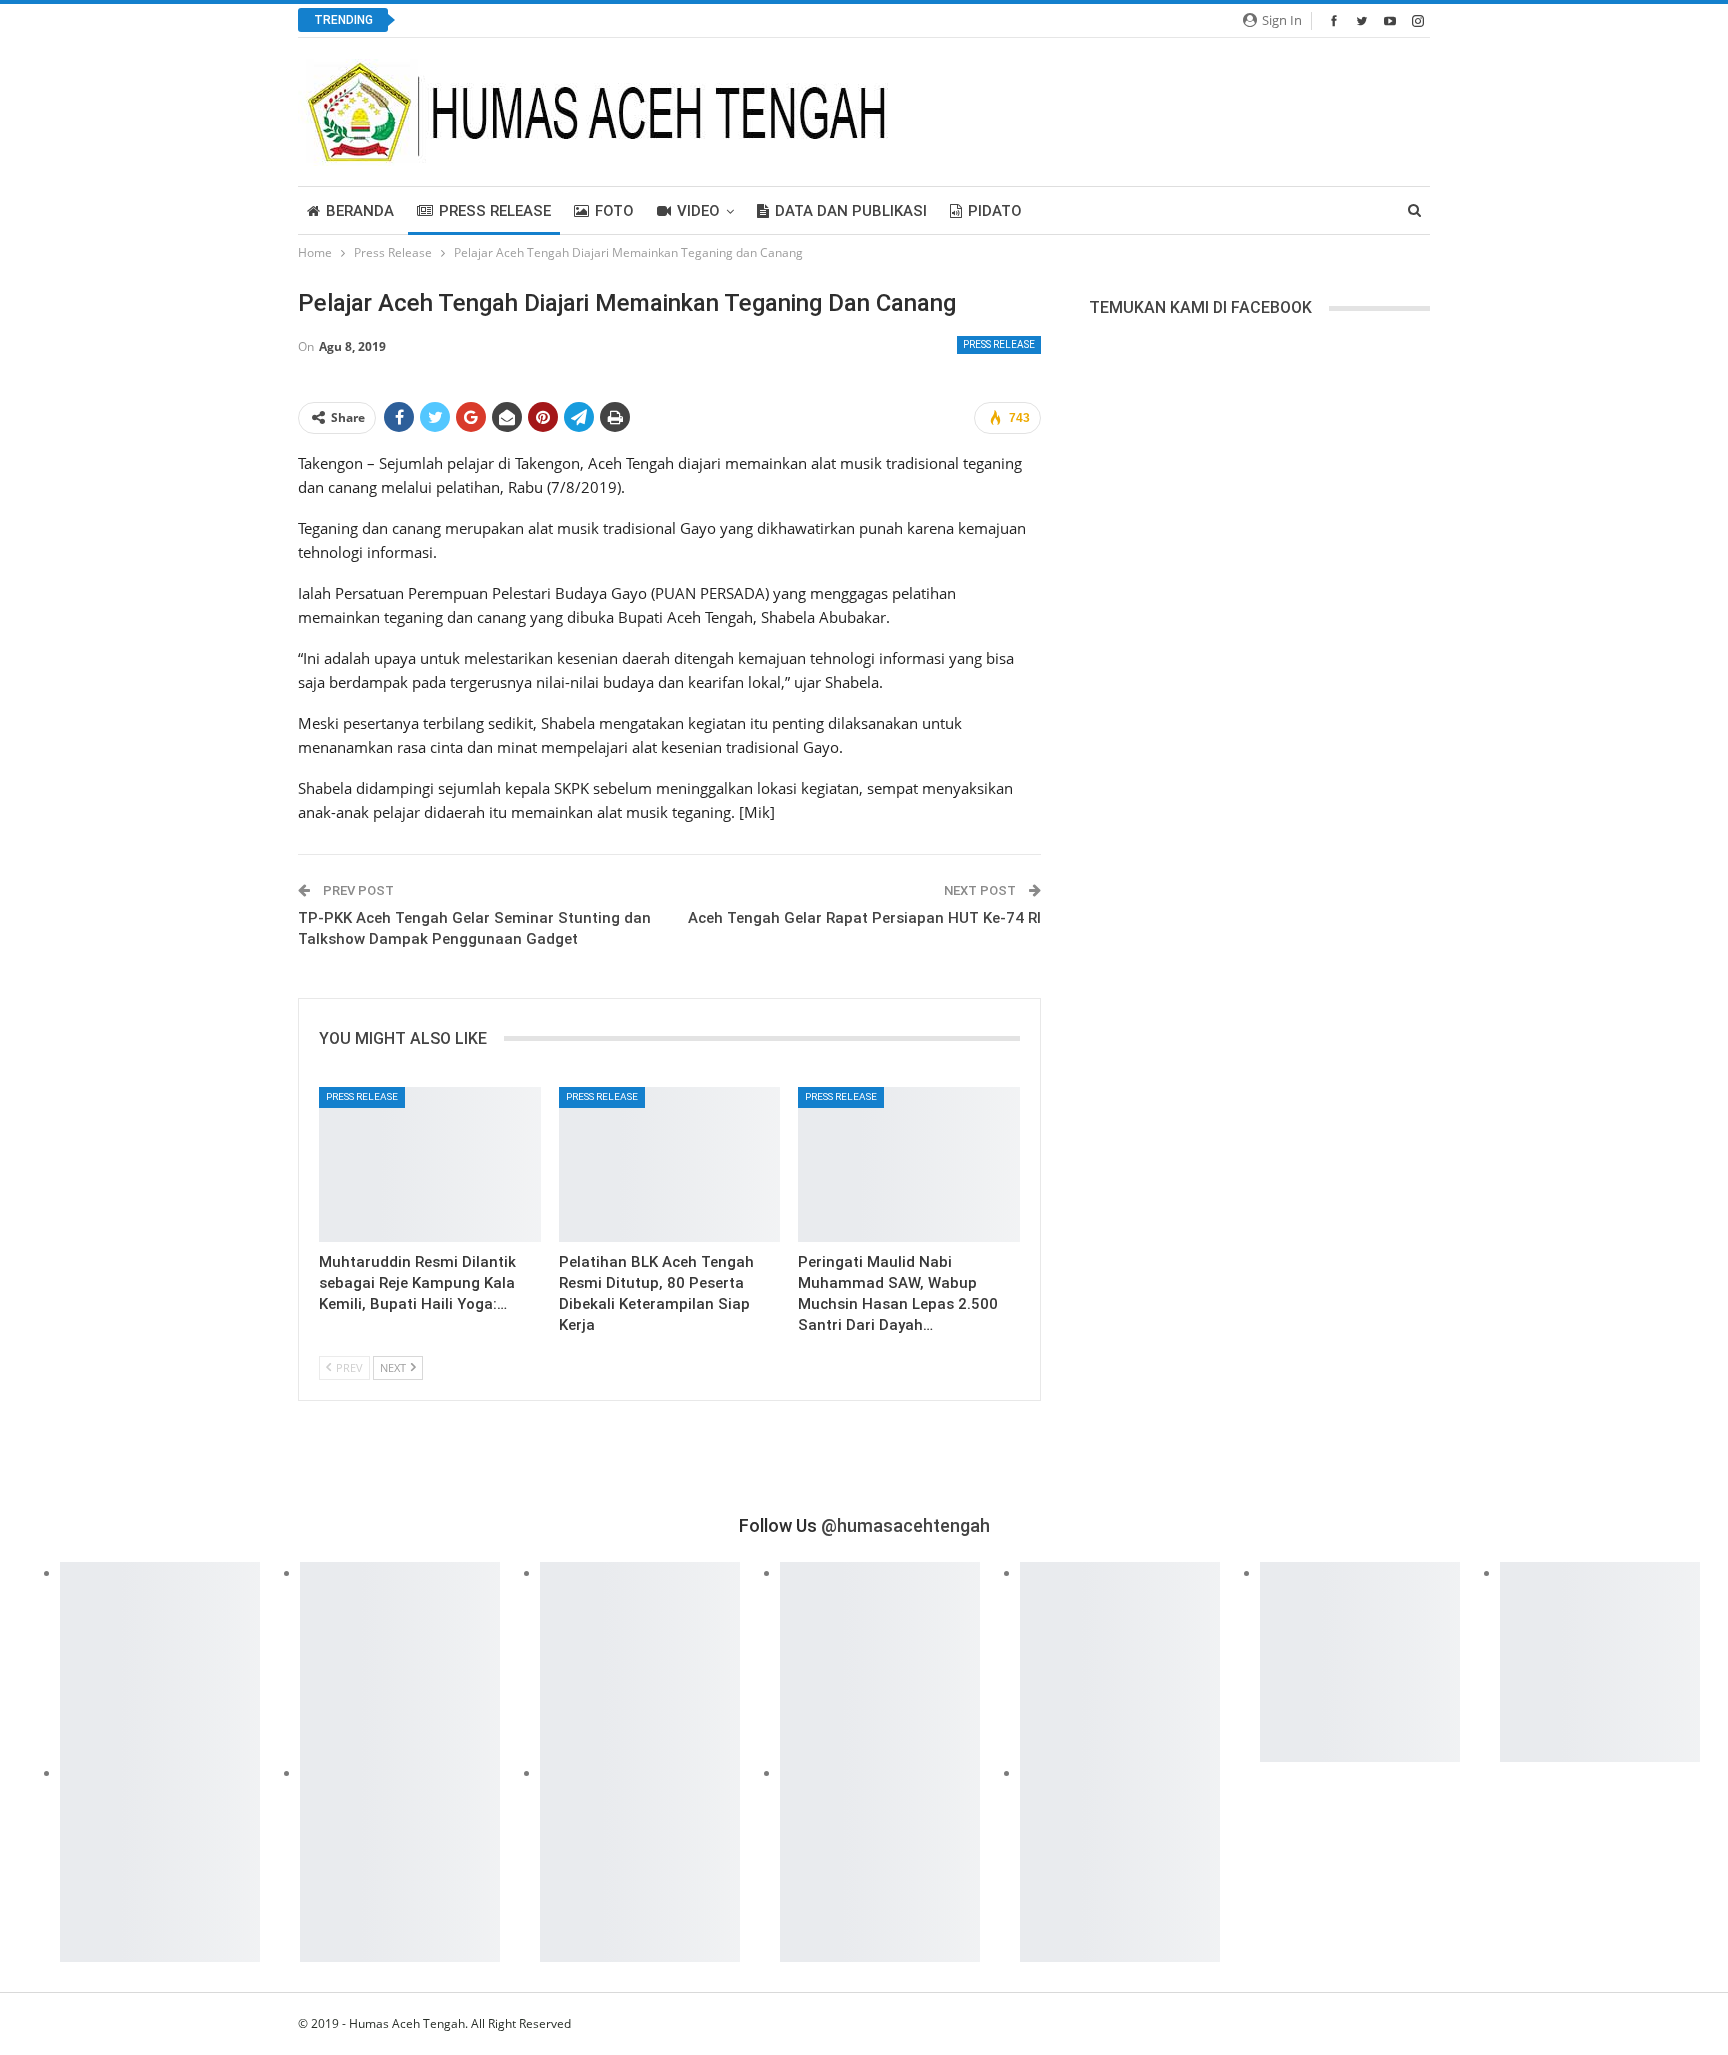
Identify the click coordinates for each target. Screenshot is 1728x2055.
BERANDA (360, 211)
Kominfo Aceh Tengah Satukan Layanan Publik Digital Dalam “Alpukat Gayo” (662, 20)
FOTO (614, 211)
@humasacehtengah (905, 1525)
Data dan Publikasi (851, 211)
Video (698, 211)
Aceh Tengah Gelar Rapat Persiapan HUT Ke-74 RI (864, 918)
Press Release (495, 211)
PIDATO (995, 211)
